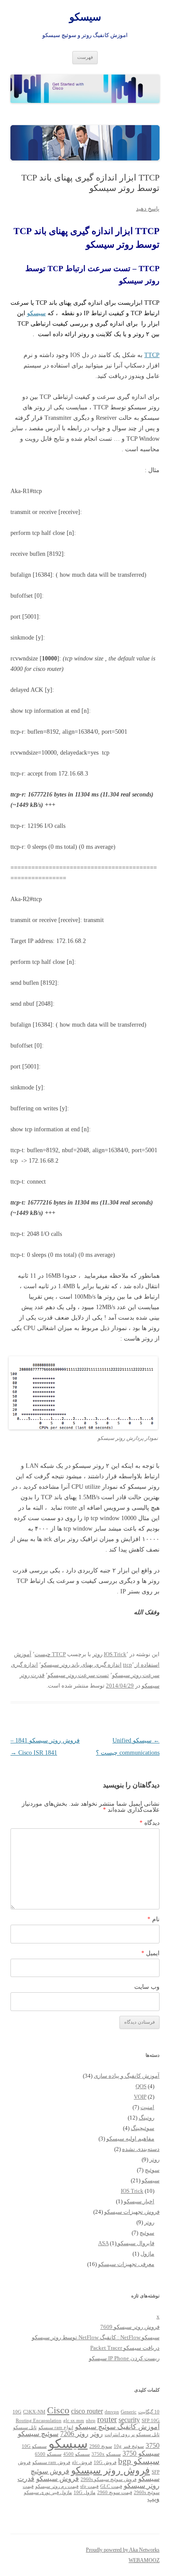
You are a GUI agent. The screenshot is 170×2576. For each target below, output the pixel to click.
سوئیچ (152, 2170)
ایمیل (150, 1953)
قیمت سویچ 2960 (115, 2493)
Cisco (58, 2410)
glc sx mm (74, 2421)
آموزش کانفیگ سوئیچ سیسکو (117, 2427)
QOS (141, 2086)
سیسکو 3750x (106, 2454)
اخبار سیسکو (139, 2201)
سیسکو (85, 17)
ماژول (147, 2254)
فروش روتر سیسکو (110, 2470)
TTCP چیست (50, 1654)
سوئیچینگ (143, 2128)
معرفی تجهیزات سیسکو (126, 2264)
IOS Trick (115, 1654)
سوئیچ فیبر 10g (129, 2446)
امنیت (147, 2107)
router (107, 2419)
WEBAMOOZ (144, 2560)
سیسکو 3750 (141, 2453)
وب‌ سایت (147, 1987)
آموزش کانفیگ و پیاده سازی (127, 2076)
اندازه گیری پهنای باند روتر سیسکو (81, 1665)
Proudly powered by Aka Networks (123, 2550)
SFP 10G (151, 2421)
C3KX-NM (34, 2412)
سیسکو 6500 (48, 2454)
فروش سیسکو (58, 2479)
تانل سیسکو (25, 2428)
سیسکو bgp (139, 2461)
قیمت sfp (89, 2486)
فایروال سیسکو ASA (126, 2243)
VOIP (140, 2097)
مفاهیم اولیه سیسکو (130, 2139)
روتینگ (146, 2118)
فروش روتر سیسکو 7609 (130, 2327)
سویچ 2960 (101, 2446)
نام (153, 1919)
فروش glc (82, 2462)
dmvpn (112, 2412)
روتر (97, 1654)
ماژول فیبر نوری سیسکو (48, 2493)
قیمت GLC (111, 2486)
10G (17, 2412)
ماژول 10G (85, 2493)
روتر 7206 (74, 2434)
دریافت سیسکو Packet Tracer (125, 2348)
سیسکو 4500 (76, 2454)
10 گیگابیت (149, 2412)
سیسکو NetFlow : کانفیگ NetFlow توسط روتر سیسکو (96, 2337)
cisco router (87, 2411)
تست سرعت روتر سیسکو (78, 1675)
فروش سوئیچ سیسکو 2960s (109, 2479)
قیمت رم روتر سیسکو (57, 2486)
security (129, 2420)
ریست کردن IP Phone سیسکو (124, 2358)
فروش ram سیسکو (51, 2462)
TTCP (152, 355)
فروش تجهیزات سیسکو (132, 2212)
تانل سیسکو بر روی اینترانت (132, 2435)
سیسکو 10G (34, 2446)
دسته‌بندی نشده (141, 2149)
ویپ (153, 2499)
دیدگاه (150, 1823)
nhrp (91, 2421)
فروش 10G (105, 2462)
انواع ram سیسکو (56, 2428)
